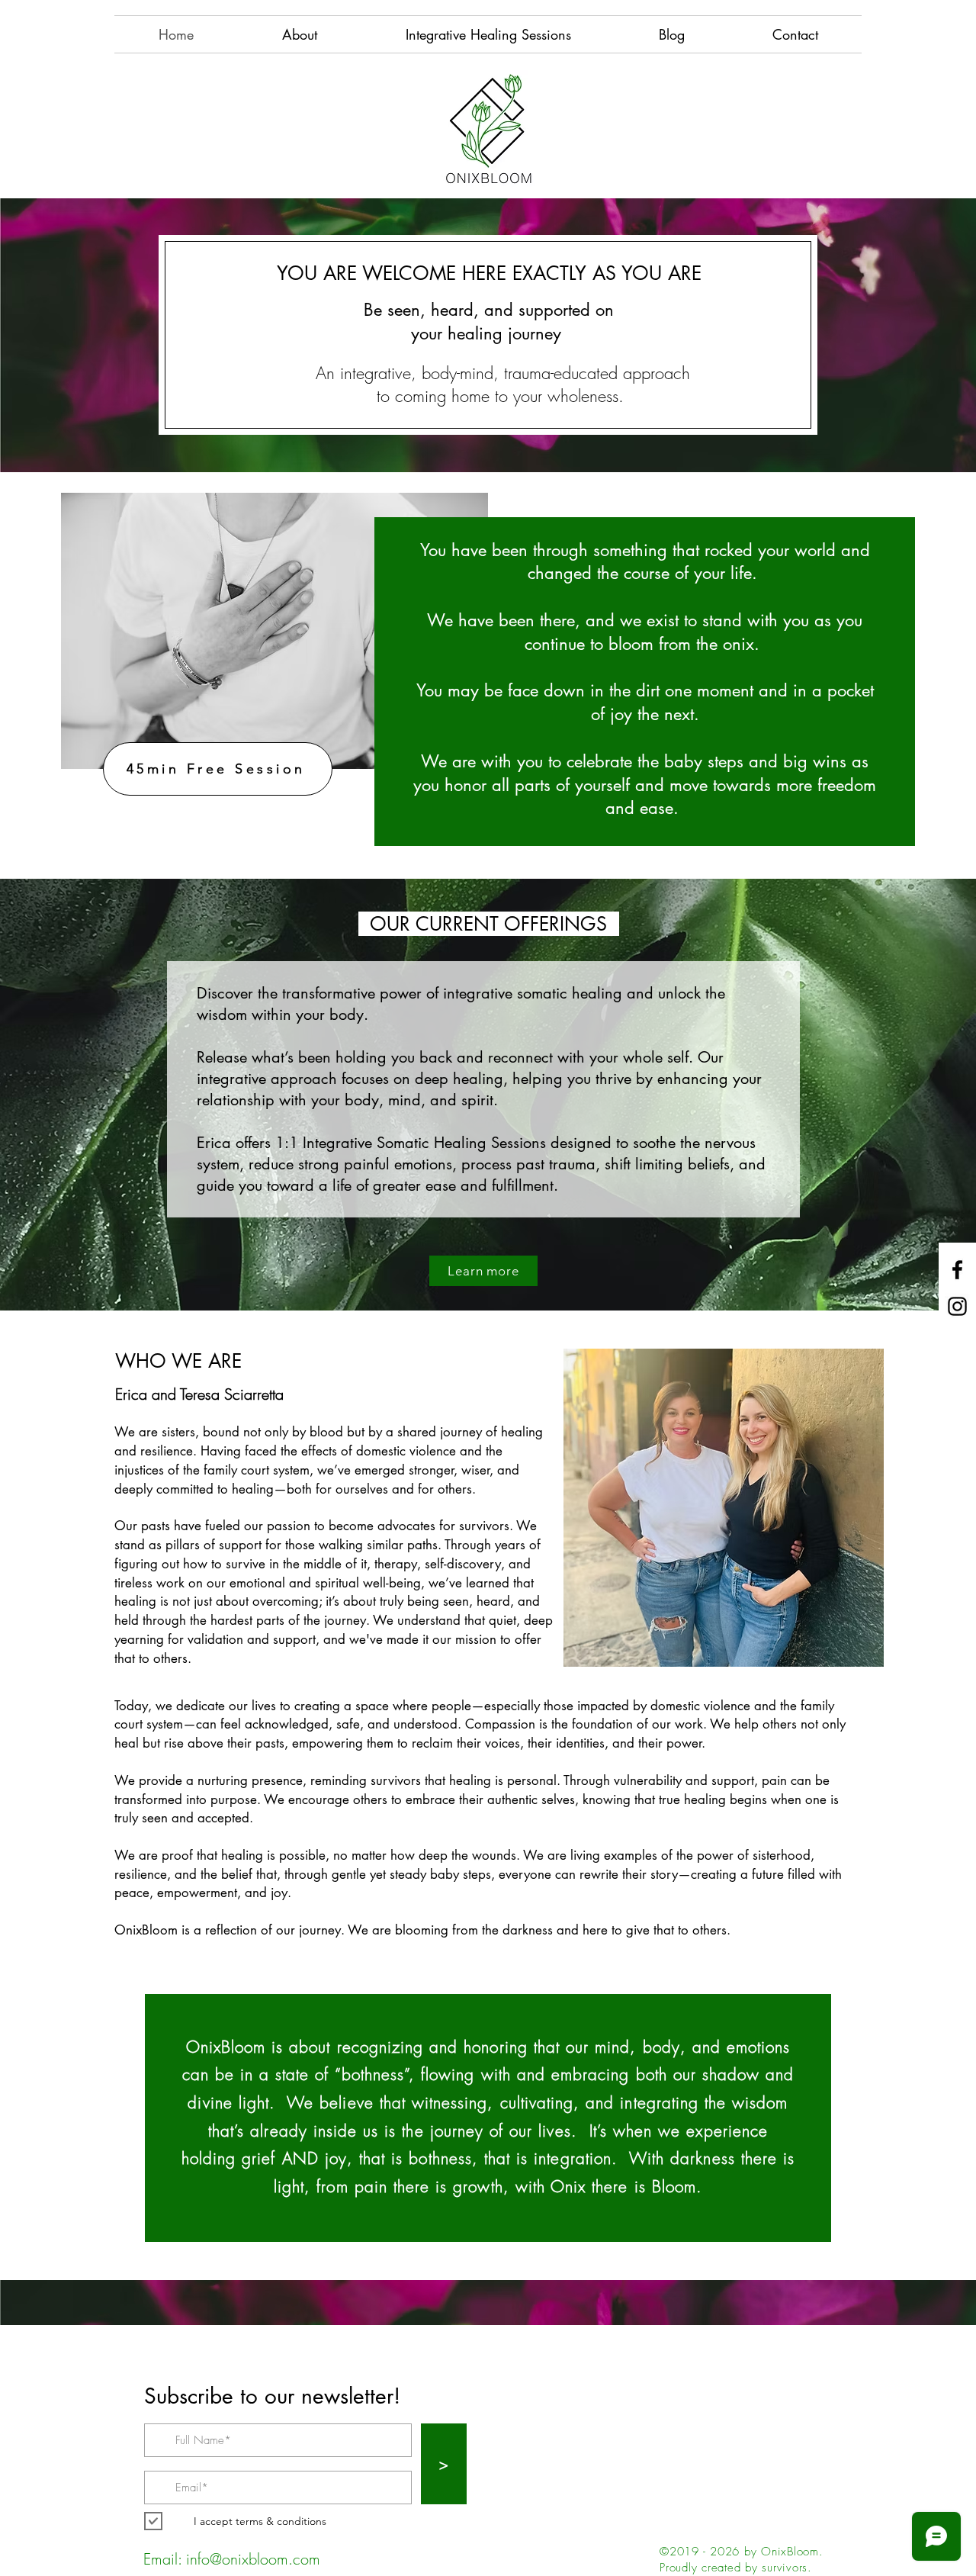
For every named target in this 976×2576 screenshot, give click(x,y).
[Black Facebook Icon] (957, 1270)
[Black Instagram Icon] (957, 1306)
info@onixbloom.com (253, 2559)
